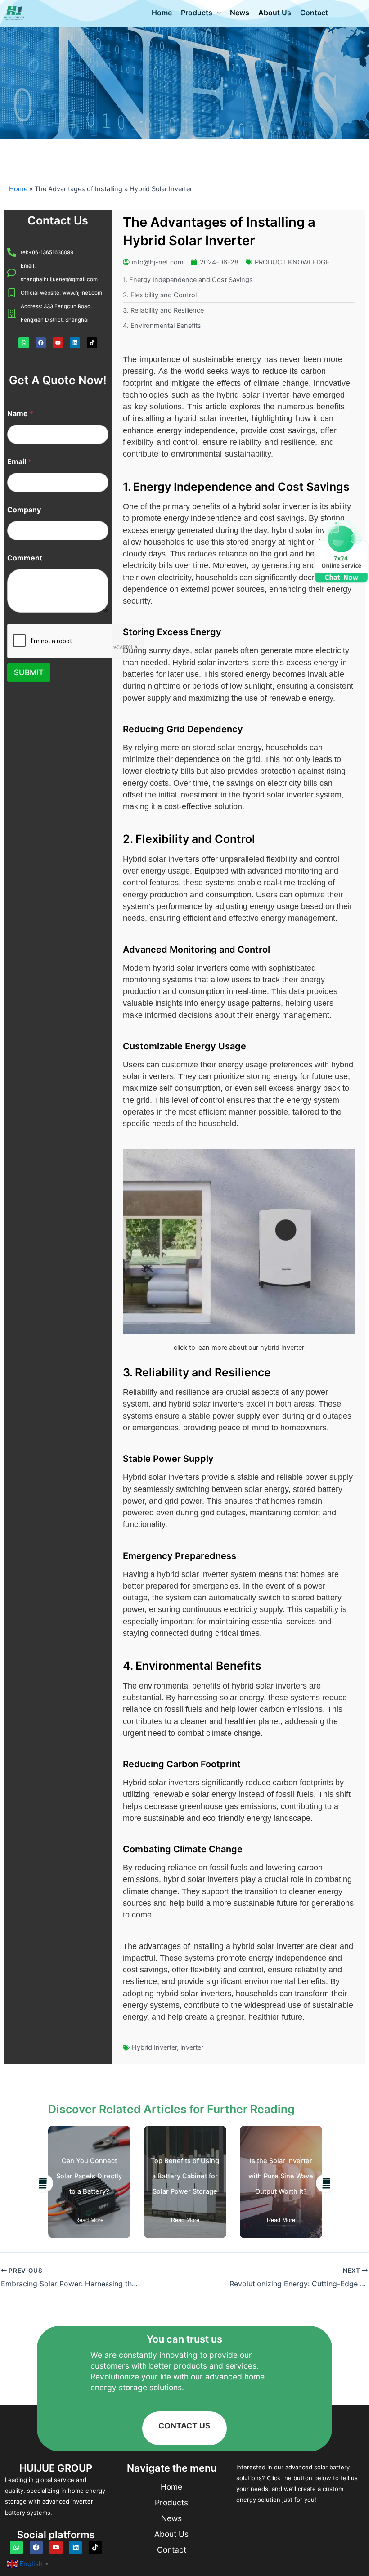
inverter (192, 2047)
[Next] (326, 2183)
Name (20, 414)
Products (197, 13)
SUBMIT (29, 672)
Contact (314, 13)
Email (19, 462)
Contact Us (58, 220)
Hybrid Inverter (154, 2047)
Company (24, 510)
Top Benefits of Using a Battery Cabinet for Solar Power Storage (89, 2176)
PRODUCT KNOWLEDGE (292, 262)
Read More (89, 2220)
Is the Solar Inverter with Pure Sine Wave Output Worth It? (185, 2176)
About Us (275, 13)
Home (162, 13)
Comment (25, 558)
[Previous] (43, 2183)
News (240, 13)
